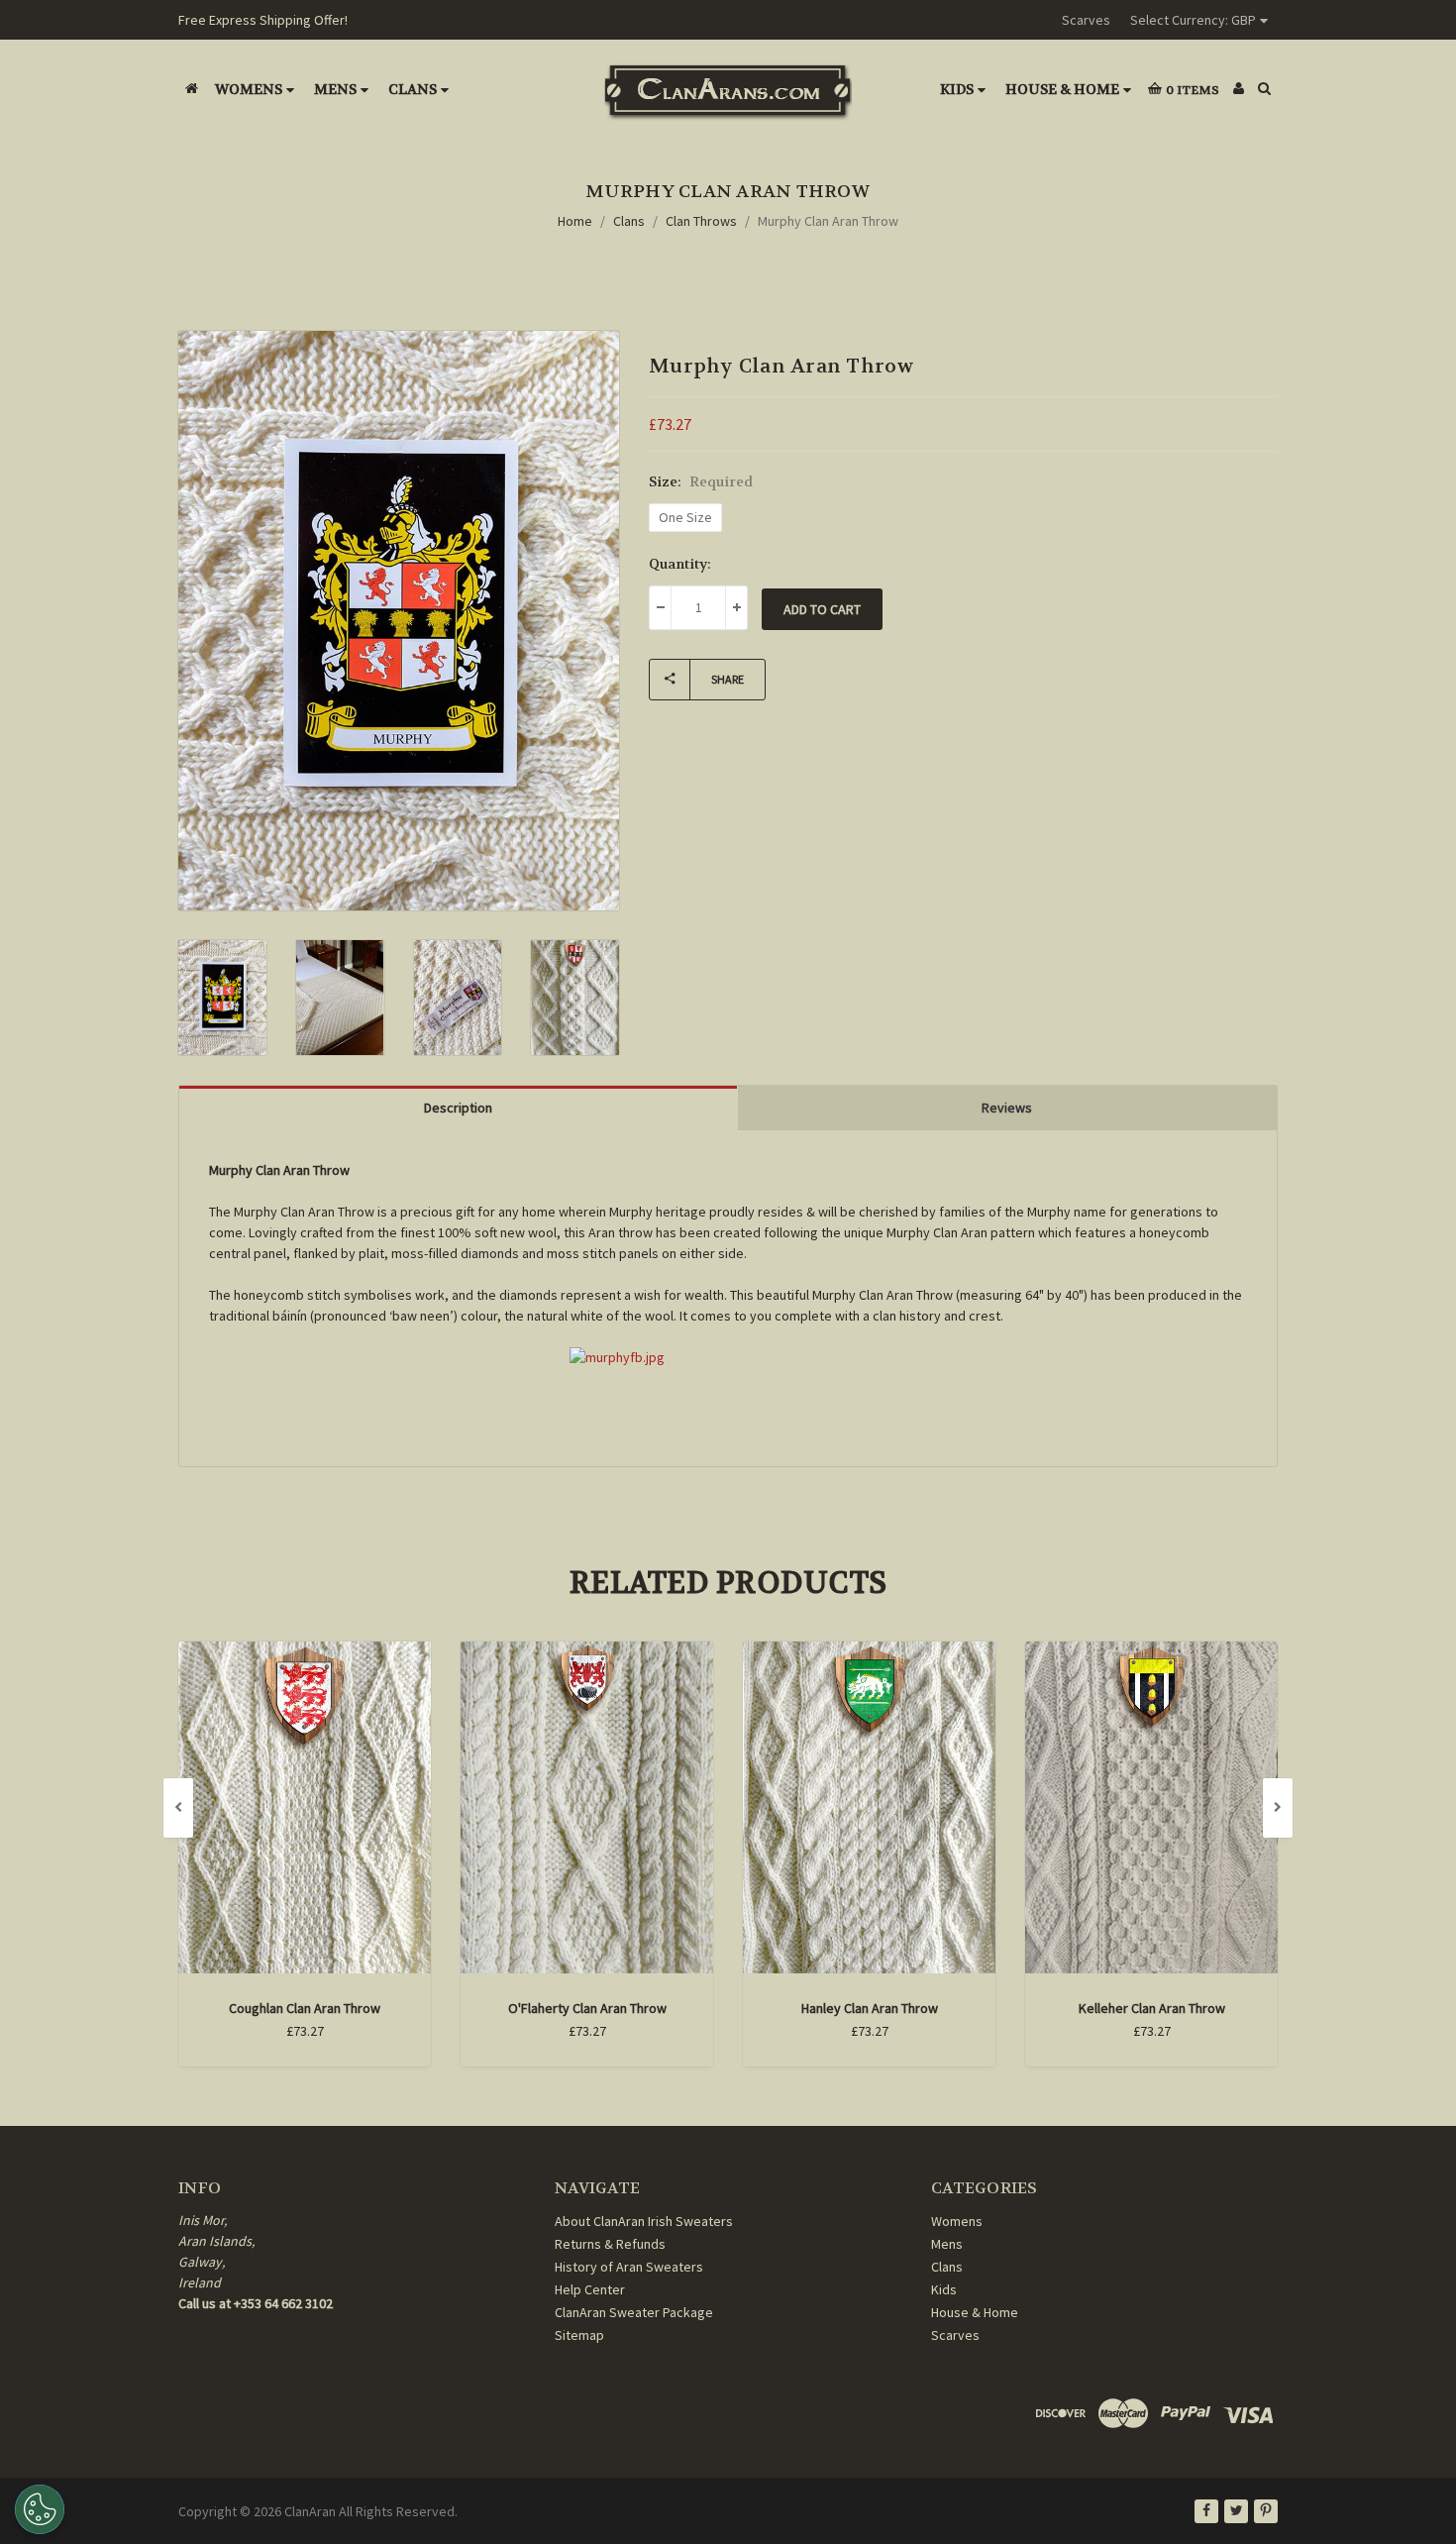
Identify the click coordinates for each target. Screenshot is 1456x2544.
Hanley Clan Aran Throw (870, 2008)
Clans (413, 89)
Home (575, 221)
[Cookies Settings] (40, 2509)
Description (458, 1108)
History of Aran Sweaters (629, 2267)
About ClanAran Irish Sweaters (644, 2221)
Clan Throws (701, 221)
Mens (335, 89)
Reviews (1007, 1108)
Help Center (590, 2289)
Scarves (1086, 20)
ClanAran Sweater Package (634, 2312)
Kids (957, 89)
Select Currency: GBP (1193, 20)
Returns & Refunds (610, 2244)
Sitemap (579, 2335)
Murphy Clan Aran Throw (828, 221)
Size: (701, 481)
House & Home (1062, 89)
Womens (249, 89)
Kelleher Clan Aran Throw (1152, 2008)
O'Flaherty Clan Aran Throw (587, 2008)
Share (728, 679)
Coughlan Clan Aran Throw (305, 2008)
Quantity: (680, 564)
